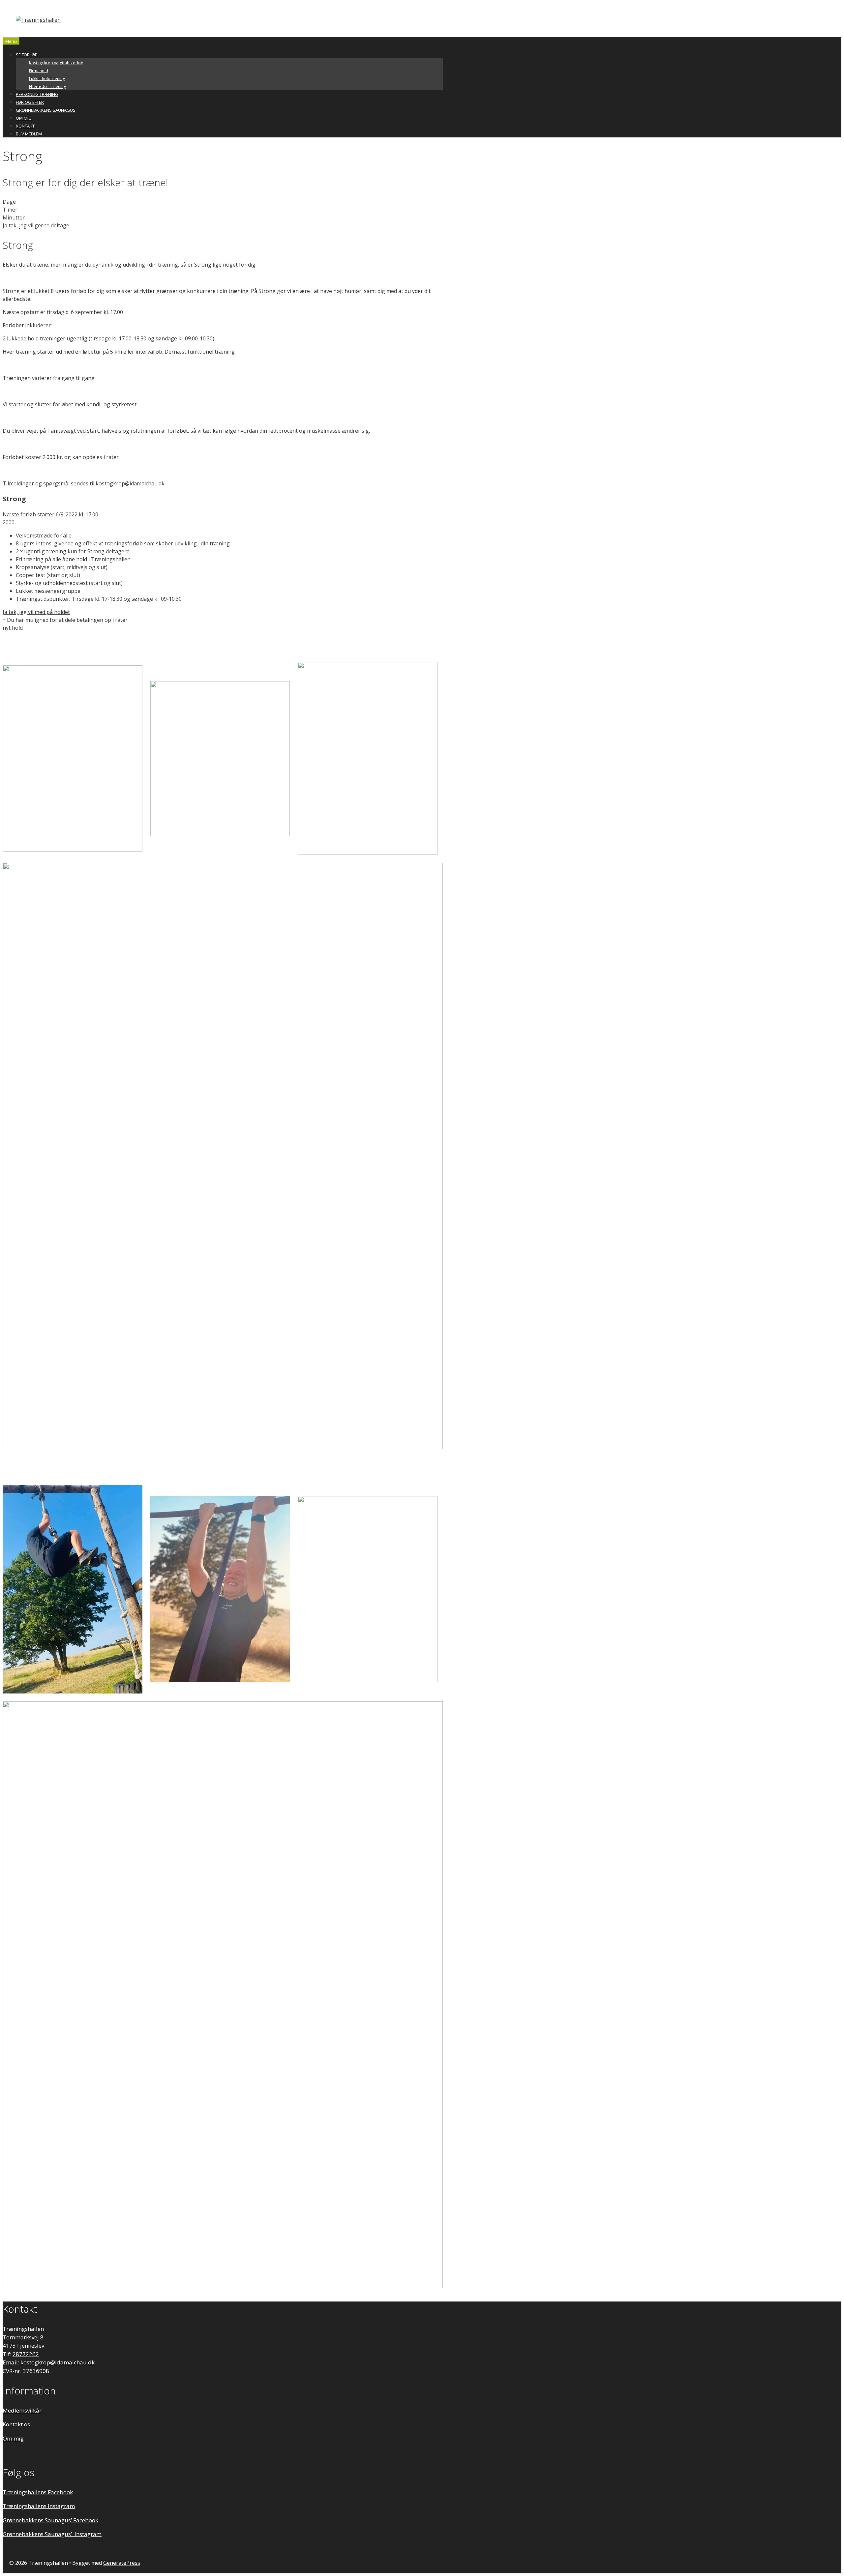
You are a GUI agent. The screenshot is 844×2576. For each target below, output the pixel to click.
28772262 (26, 2354)
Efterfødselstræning (47, 87)
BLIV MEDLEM (29, 134)
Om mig (13, 2438)
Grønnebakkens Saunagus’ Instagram (52, 2534)
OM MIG (24, 118)
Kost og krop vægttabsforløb (56, 63)
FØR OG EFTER (30, 102)
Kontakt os (16, 2424)
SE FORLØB (27, 55)
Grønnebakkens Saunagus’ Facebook (50, 2520)
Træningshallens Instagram (39, 2506)
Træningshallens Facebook (38, 2492)
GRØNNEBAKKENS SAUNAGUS (46, 110)
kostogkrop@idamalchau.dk (130, 483)
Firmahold (39, 71)
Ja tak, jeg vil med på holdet (36, 612)
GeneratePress (122, 2563)
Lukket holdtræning (47, 79)
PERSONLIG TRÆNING (37, 94)
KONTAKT (25, 126)
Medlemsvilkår (22, 2410)
